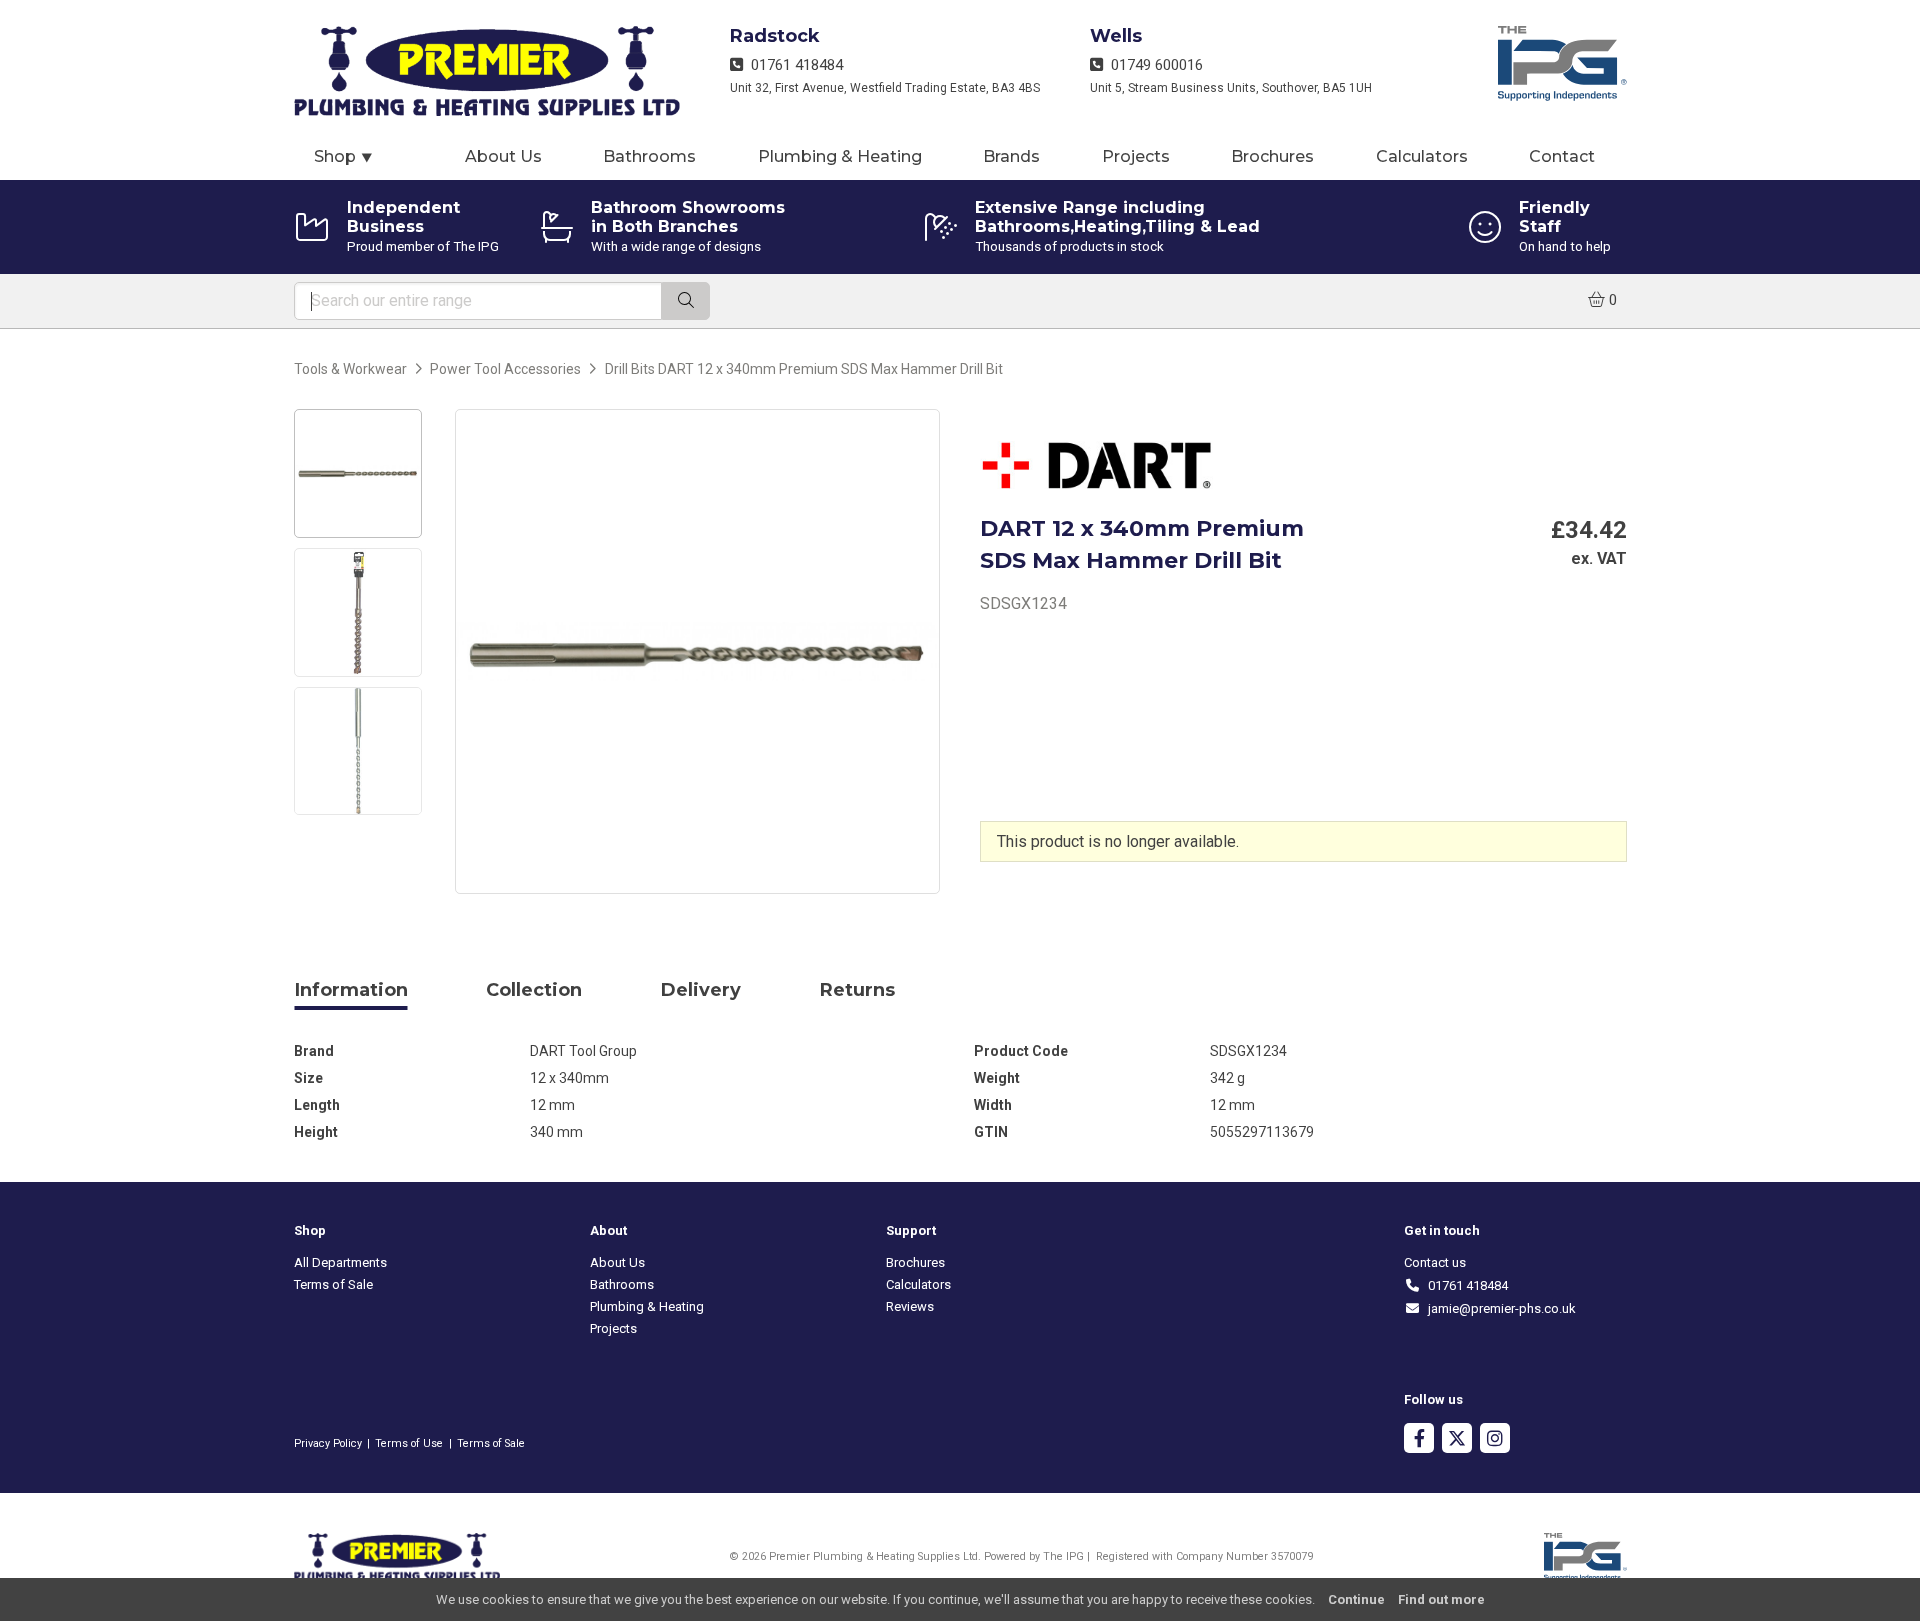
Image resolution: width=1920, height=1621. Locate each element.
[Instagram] (1495, 1440)
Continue (1356, 1599)
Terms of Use (409, 1443)
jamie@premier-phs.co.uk (1498, 1308)
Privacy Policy (328, 1443)
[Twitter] (1457, 1440)
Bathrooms (649, 156)
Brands (1011, 156)
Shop (344, 156)
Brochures (1272, 156)
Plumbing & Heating (840, 156)
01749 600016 (1153, 65)
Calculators (1422, 156)
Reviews (910, 1306)
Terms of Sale (333, 1284)
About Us (503, 156)
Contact (1562, 156)
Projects (1136, 156)
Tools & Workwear (350, 369)
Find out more (1441, 1599)
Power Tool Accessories (505, 369)
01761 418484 (793, 65)
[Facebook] (1419, 1440)
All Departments (340, 1262)
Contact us (1435, 1262)
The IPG (1063, 1556)
